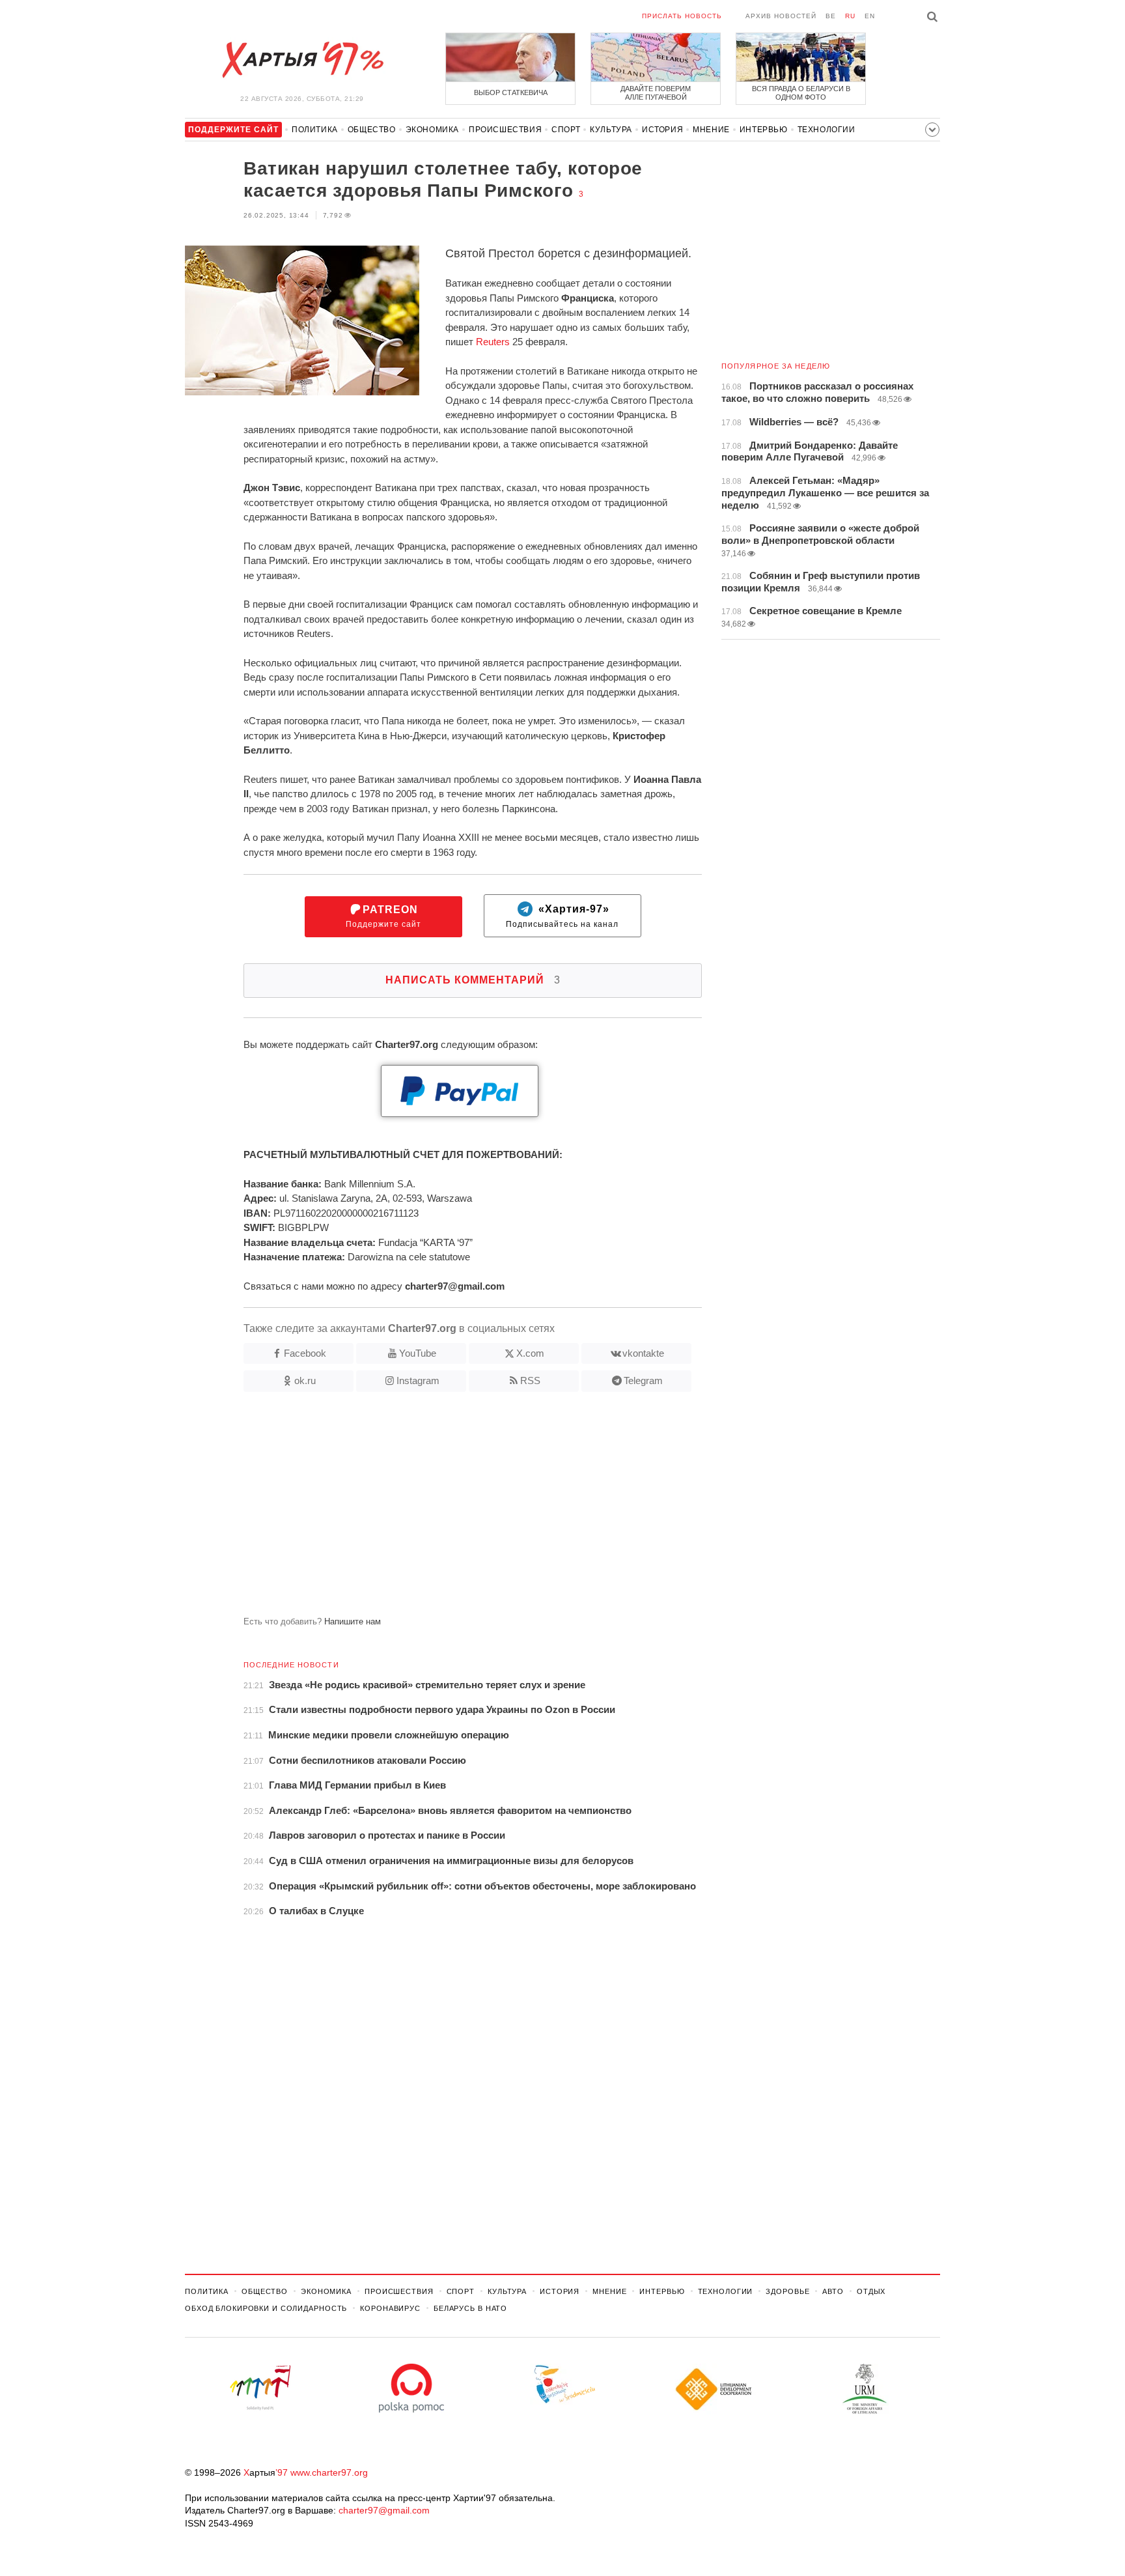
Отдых (871, 2291)
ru (850, 16)
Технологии (826, 130)
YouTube (418, 1353)
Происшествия (505, 130)
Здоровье (787, 2291)
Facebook (305, 1353)
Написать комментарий (473, 980)
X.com (530, 1353)
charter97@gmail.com (384, 2510)
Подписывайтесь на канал (562, 917)
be (831, 16)
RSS (530, 1380)
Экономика (432, 130)
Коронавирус (390, 2308)
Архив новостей (781, 16)
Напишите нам (353, 1621)
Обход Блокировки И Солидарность (266, 2308)
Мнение (711, 130)
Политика (315, 130)
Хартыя (302, 60)
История (662, 130)
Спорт (566, 130)
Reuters (493, 342)
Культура (611, 130)
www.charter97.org (329, 2472)
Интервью (764, 130)
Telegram (643, 1380)
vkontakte (643, 1353)
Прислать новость (682, 16)
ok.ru (305, 1380)
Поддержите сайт (383, 917)
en (870, 16)
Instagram (418, 1380)
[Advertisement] (443, 1509)
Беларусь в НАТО (470, 2308)
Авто (833, 2291)
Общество (372, 130)
